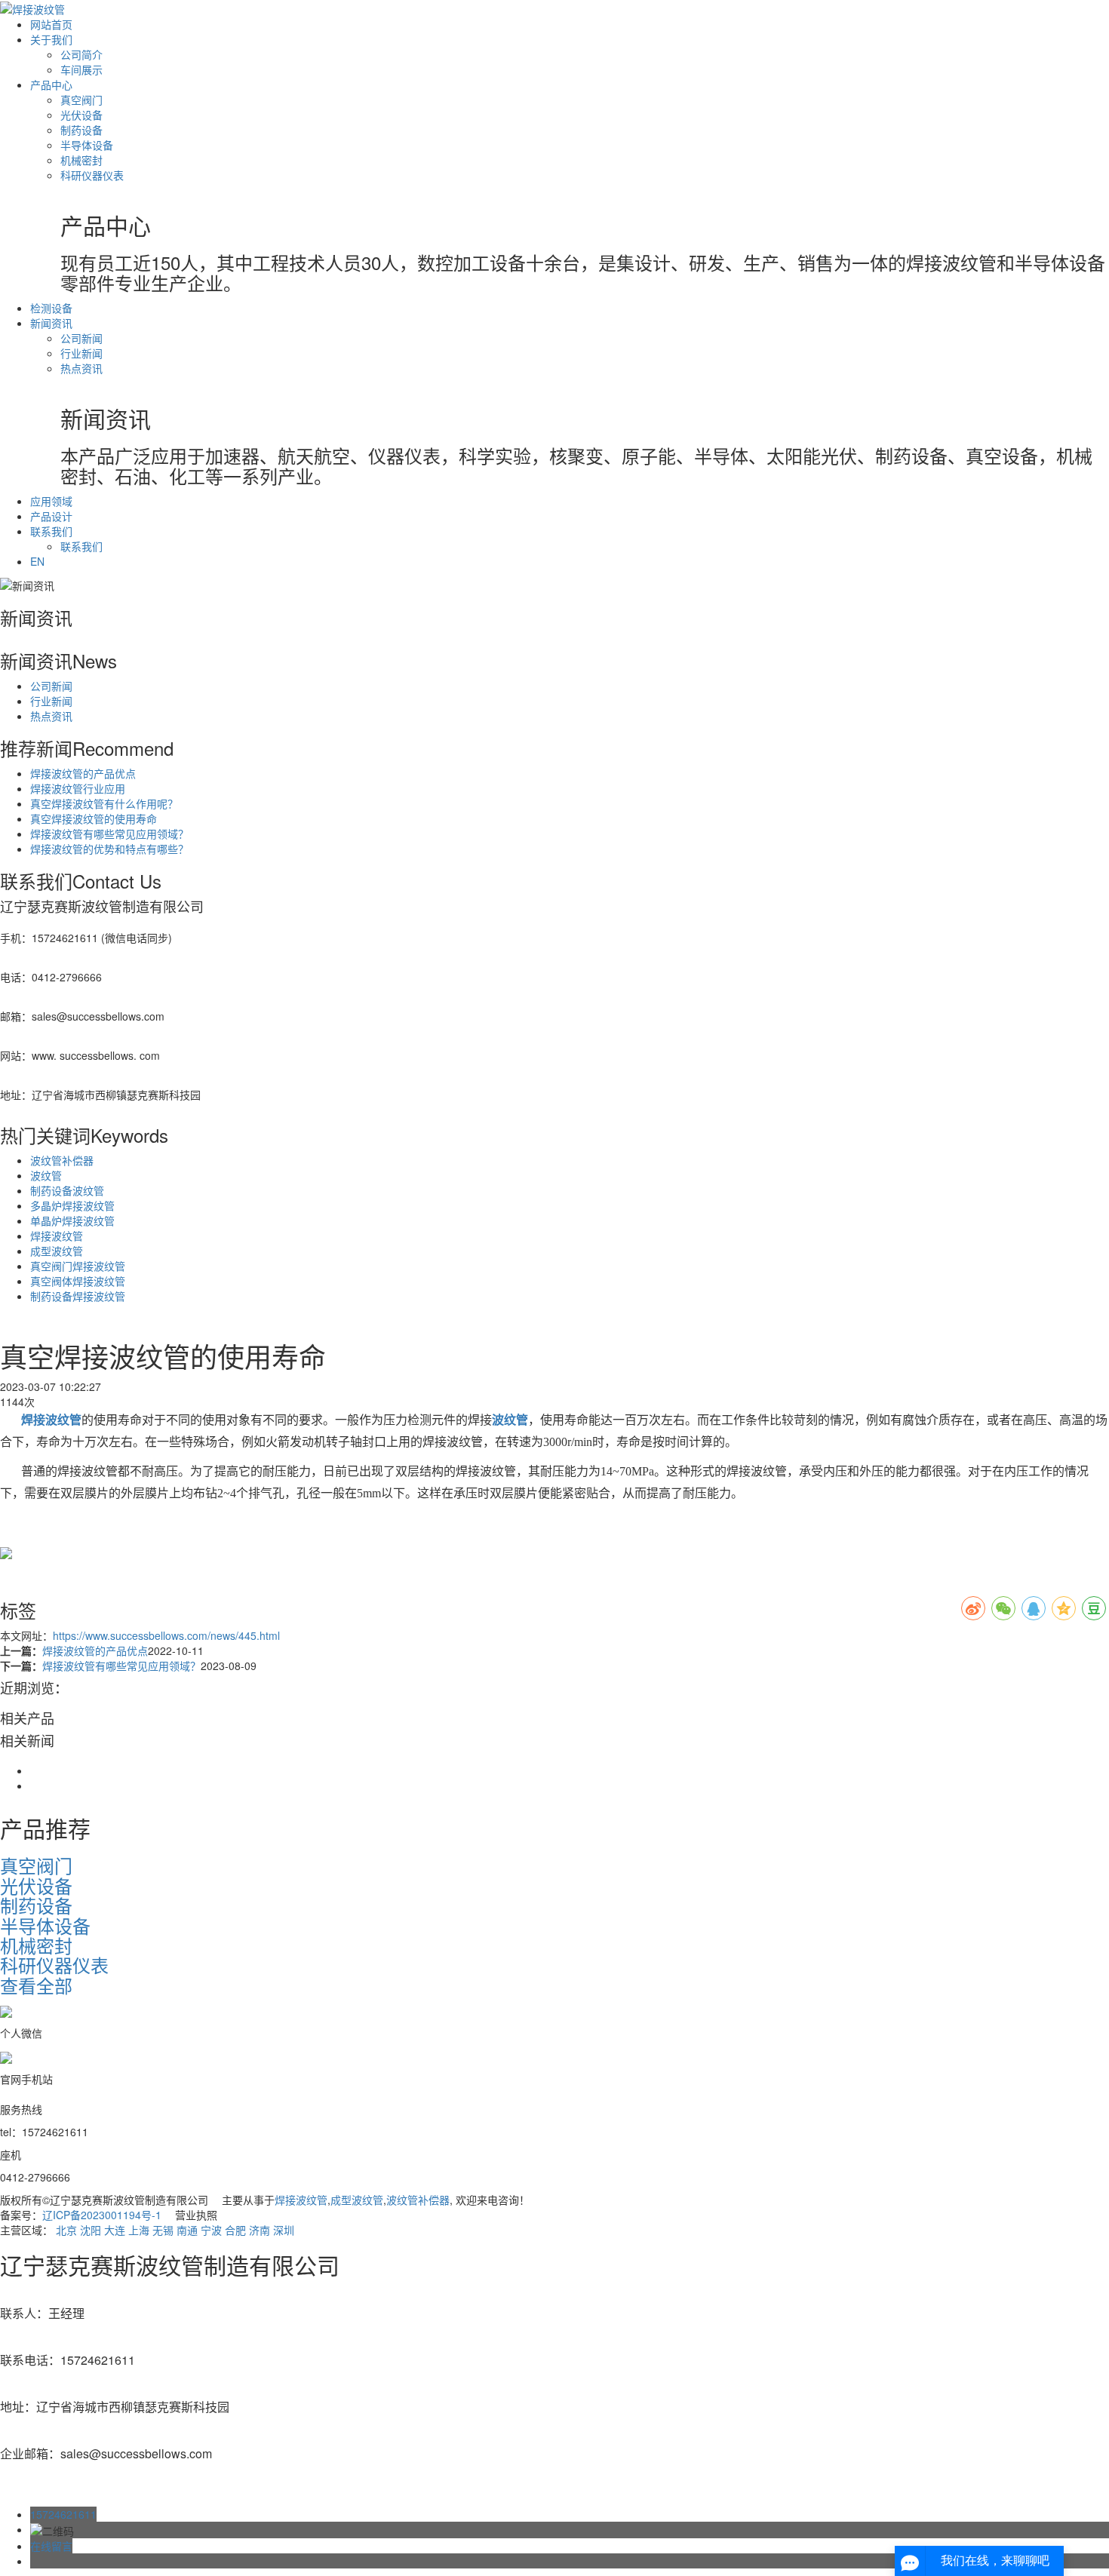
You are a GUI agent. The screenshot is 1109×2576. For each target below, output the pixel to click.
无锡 (163, 2230)
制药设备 (81, 130)
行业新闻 (81, 353)
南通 (187, 2230)
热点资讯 (81, 368)
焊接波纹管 (57, 1236)
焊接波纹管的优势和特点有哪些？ (109, 849)
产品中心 (51, 84)
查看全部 (36, 1985)
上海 (139, 2230)
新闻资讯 (51, 323)
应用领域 (51, 501)
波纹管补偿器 (62, 1160)
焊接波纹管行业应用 (78, 788)
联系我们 (51, 531)
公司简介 (81, 54)
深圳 (284, 2230)
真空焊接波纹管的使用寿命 (94, 818)
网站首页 (51, 24)
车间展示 (81, 69)
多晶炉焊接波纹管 (72, 1205)
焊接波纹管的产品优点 (83, 773)
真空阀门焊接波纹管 (78, 1266)
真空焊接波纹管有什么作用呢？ (104, 803)
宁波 (211, 2230)
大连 (115, 2230)
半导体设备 (87, 145)
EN (37, 561)
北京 (66, 2230)
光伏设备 (81, 115)
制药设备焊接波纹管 (78, 1296)
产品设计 (51, 516)
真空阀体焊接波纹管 (78, 1281)
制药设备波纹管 (67, 1190)
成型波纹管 (57, 1251)
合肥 (235, 2230)
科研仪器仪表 (92, 175)
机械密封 (81, 160)
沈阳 (91, 2230)
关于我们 (51, 39)
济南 (260, 2230)
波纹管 (46, 1175)
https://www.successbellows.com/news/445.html (166, 1635)
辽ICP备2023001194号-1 (102, 2215)
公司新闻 (81, 338)
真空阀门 (81, 100)
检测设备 (51, 308)
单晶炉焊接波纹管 (72, 1220)
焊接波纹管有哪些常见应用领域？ (109, 834)
